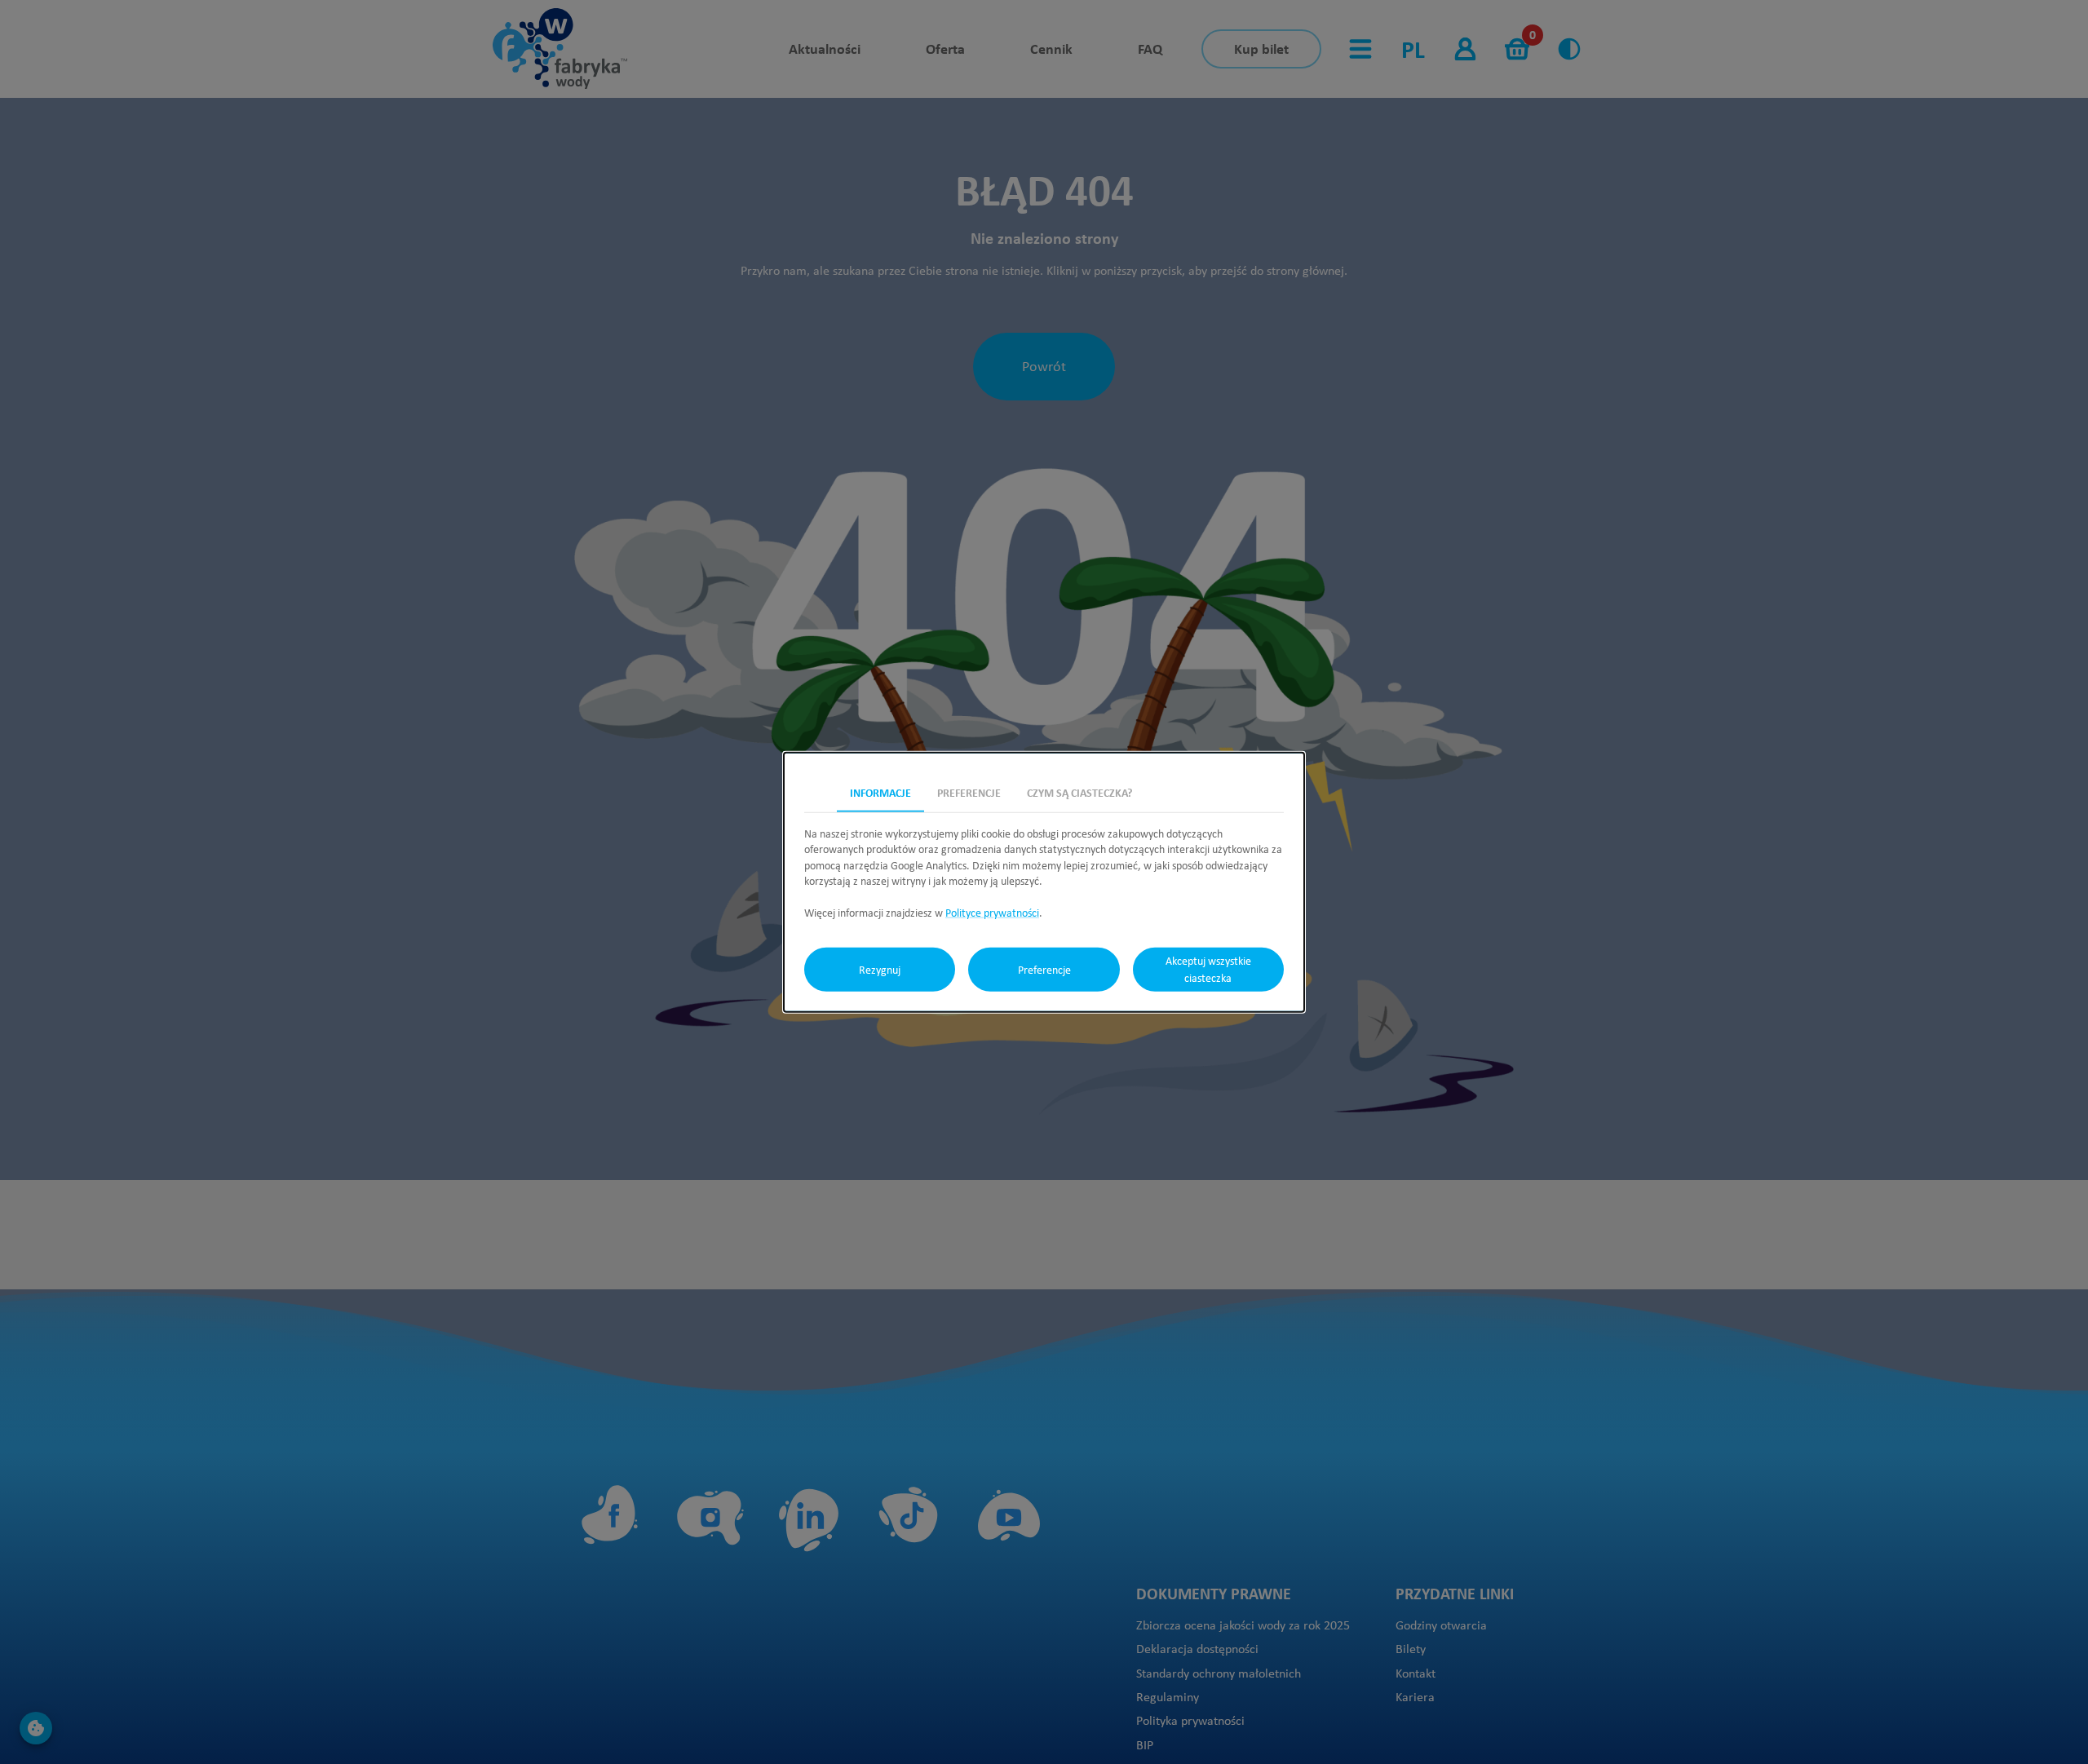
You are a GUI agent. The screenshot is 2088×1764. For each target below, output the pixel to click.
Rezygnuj (880, 969)
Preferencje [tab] (969, 791)
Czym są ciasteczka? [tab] (1079, 791)
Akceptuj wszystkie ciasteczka (1208, 969)
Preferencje (1044, 969)
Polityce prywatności (992, 913)
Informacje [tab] (880, 791)
